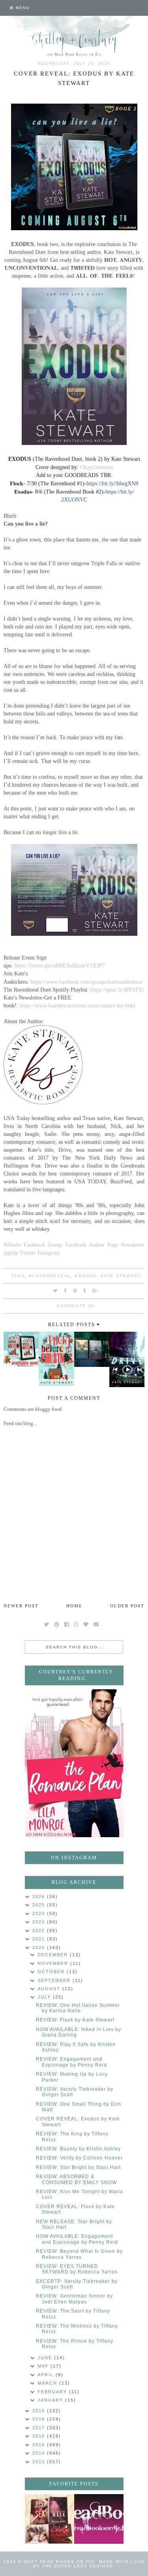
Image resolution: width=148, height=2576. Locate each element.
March (48, 2383)
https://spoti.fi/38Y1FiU (117, 990)
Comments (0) (76, 1306)
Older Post (127, 1606)
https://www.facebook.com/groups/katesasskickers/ (87, 982)
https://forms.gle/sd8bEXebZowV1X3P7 (60, 965)
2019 (40, 2411)
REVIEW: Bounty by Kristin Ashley (78, 2149)
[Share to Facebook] (66, 1291)
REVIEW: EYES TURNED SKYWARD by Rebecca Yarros (77, 2269)
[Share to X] (56, 1291)
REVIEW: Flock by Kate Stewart (75, 2020)
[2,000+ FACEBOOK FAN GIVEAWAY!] (99, 2519)
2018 (40, 2419)
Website (12, 1245)
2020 (40, 1948)
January (51, 2400)
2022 (40, 1931)
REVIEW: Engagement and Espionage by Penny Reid (71, 2062)
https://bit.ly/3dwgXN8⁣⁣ (112, 484)
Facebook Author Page (92, 1245)
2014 (40, 2453)
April (47, 2375)
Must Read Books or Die (59, 2562)
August (50, 1989)
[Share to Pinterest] (75, 1291)
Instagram (49, 1253)
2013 (40, 2462)
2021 (40, 1939)
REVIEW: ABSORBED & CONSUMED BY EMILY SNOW (76, 2179)
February (53, 2392)
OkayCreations (96, 467)
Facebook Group (43, 1245)
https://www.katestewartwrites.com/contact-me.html (78, 1005)
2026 (40, 1897)
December (54, 1955)
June (46, 2358)
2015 (40, 2445)
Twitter (28, 1253)
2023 (40, 1922)
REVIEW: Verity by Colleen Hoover (79, 2158)
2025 (40, 1905)
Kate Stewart (121, 1276)
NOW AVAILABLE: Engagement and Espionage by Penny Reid (77, 2239)
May (44, 2366)
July (45, 1997)
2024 (40, 1914)
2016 (40, 2436)
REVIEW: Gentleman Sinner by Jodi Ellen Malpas (74, 2299)
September (55, 1980)
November (54, 1963)
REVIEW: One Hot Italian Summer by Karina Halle (78, 2008)
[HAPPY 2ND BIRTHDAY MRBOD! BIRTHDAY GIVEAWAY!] (50, 2519)
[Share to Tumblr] (85, 1291)
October (52, 1972)
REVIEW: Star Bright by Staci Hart (78, 2167)
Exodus (86, 1276)
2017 (40, 2428)
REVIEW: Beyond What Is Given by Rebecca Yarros (79, 2254)
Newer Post (21, 1606)
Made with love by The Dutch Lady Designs (89, 2564)
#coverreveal (50, 1276)
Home (74, 1606)
